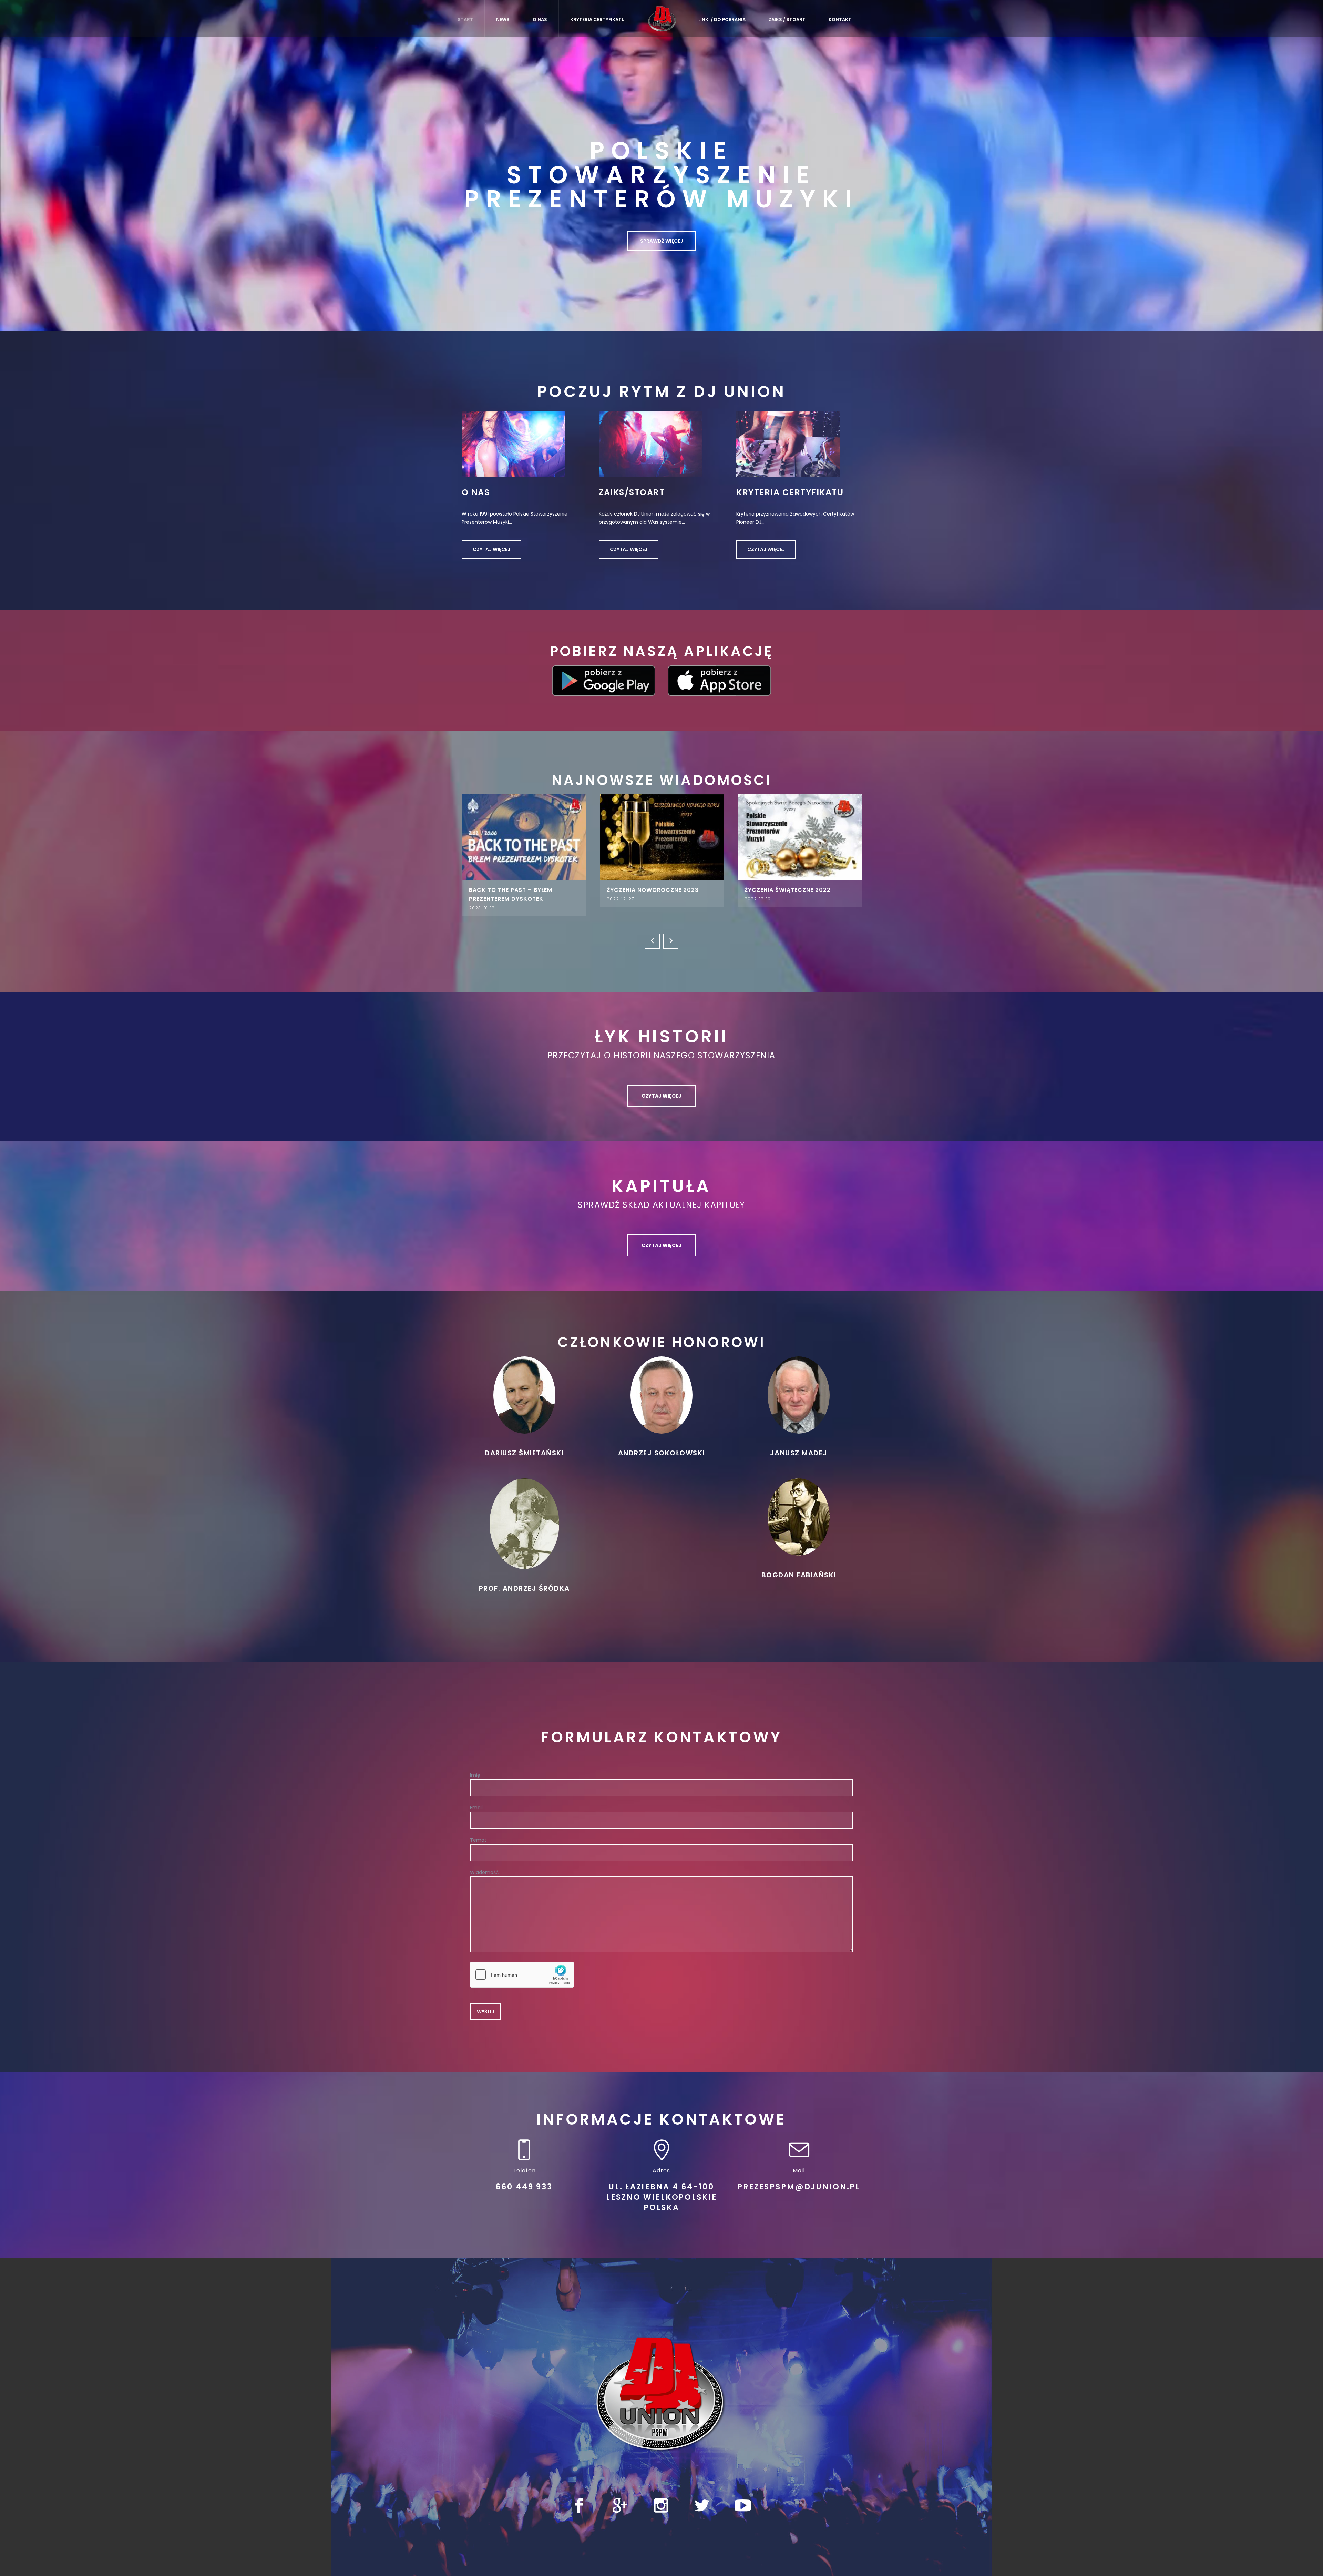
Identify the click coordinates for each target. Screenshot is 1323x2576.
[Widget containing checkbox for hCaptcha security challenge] (522, 1968)
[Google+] (620, 2499)
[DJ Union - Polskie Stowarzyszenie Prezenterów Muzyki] (661, 2388)
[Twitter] (702, 2499)
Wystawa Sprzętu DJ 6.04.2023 (608, 890)
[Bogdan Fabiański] (799, 1510)
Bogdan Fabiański (799, 1569)
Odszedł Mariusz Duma (456, 890)
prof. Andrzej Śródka (524, 1582)
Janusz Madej (799, 1447)
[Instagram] (661, 2499)
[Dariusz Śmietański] (524, 1388)
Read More (474, 837)
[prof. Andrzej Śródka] (524, 1517)
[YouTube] (743, 2499)
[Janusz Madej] (799, 1388)
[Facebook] (579, 2499)
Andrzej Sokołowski (661, 1447)
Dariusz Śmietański (524, 1447)
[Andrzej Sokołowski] (661, 1388)
